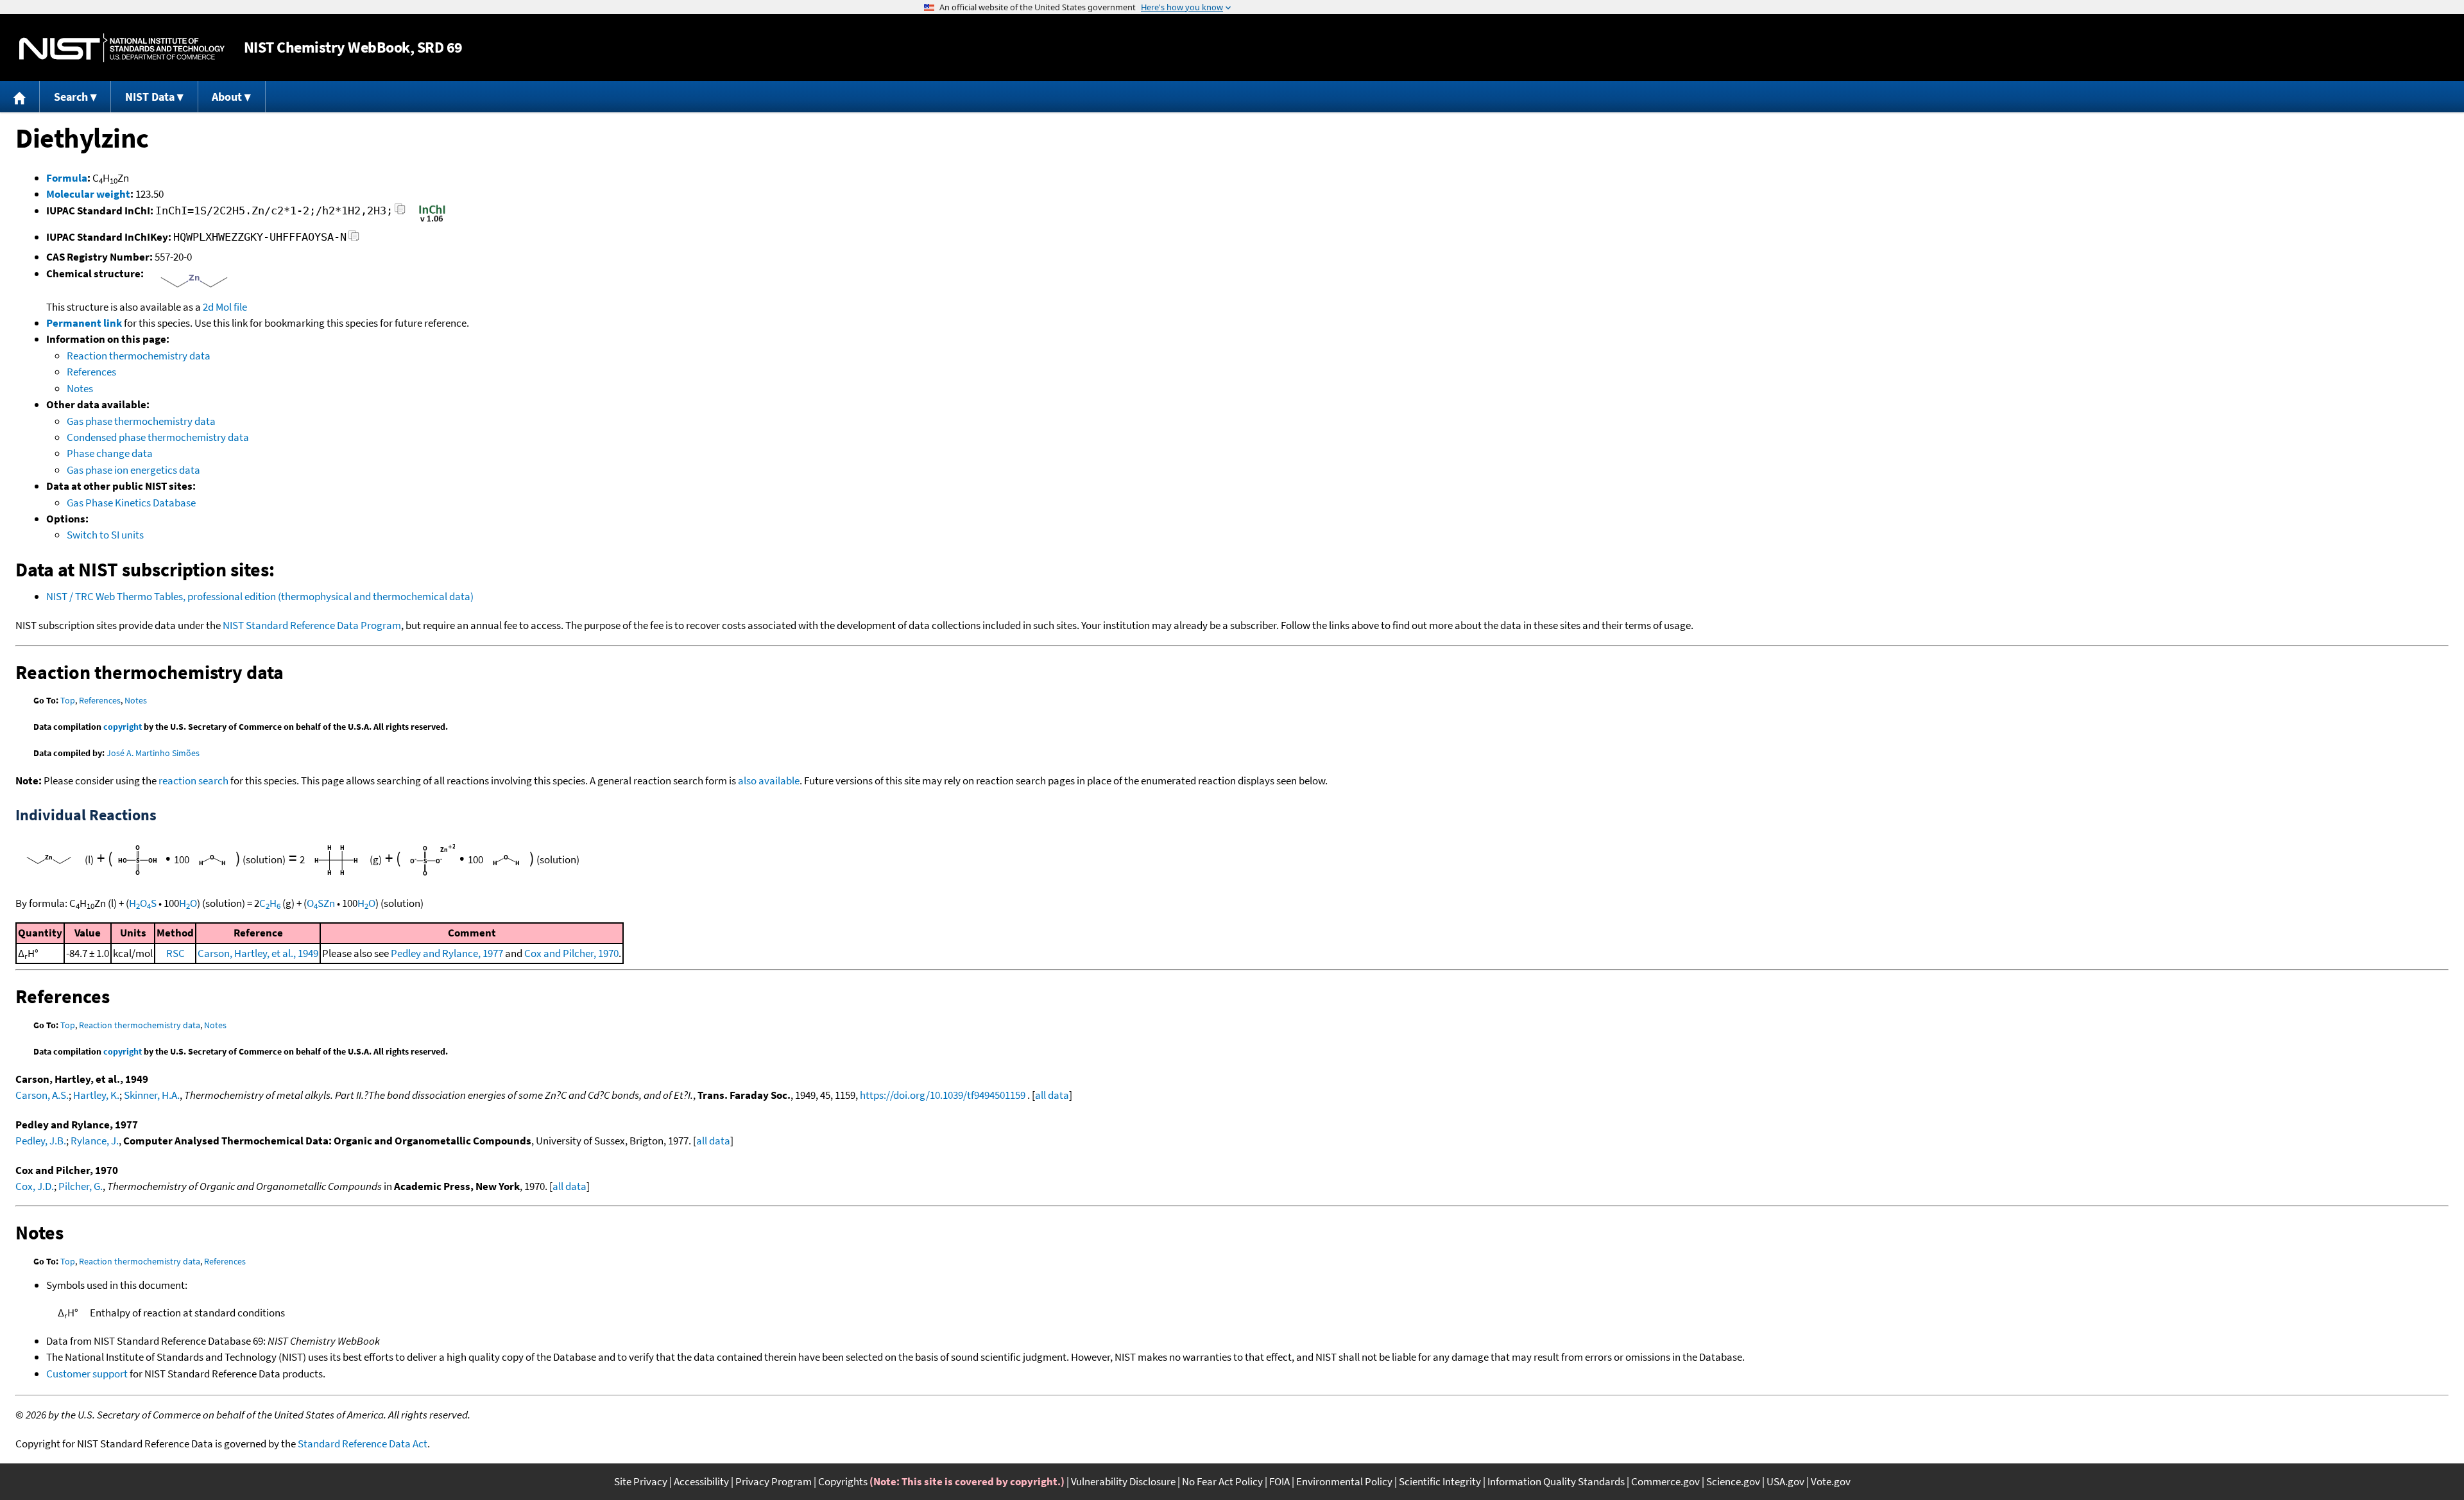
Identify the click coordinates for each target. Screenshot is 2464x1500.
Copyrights (843, 1481)
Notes (80, 388)
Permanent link (84, 323)
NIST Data (150, 97)
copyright (123, 727)
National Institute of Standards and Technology (122, 48)
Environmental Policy (1344, 1481)
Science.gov (1733, 1481)
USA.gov (1785, 1481)
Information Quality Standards (1556, 1481)
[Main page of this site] (20, 97)
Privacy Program (774, 1481)
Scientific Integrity (1440, 1481)
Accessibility (701, 1481)
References (91, 372)
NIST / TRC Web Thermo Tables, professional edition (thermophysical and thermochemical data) (260, 596)
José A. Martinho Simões (153, 753)
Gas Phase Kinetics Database (131, 503)
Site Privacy (641, 1481)
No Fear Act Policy (1222, 1481)
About (227, 97)
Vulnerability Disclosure (1123, 1481)
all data (1052, 1095)
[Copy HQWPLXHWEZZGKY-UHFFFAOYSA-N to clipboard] (354, 239)
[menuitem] (20, 97)
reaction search (193, 780)
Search (71, 97)
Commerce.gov (1665, 1481)
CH (270, 903)
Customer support (87, 1374)
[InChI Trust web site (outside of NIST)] (432, 221)
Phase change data (110, 453)
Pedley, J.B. (41, 1141)
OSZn (321, 903)
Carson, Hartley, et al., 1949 (258, 953)
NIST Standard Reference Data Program (312, 625)
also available (769, 780)
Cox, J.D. (35, 1186)
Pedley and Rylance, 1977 (447, 953)
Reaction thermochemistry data (139, 356)
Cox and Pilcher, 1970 (571, 953)
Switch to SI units (105, 535)
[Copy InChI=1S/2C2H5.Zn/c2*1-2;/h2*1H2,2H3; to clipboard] (400, 213)
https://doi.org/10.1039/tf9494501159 (943, 1095)
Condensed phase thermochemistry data (158, 437)
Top (68, 700)
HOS (143, 903)
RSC (175, 953)
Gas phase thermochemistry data (141, 421)
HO (188, 903)
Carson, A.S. (42, 1095)
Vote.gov (1831, 1481)
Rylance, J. (95, 1141)
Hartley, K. (96, 1095)
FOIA (1279, 1481)
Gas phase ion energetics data (133, 470)
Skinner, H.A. (152, 1095)
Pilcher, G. (81, 1186)
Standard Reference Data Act (363, 1444)
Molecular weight (88, 194)
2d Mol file (225, 307)
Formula (67, 178)
